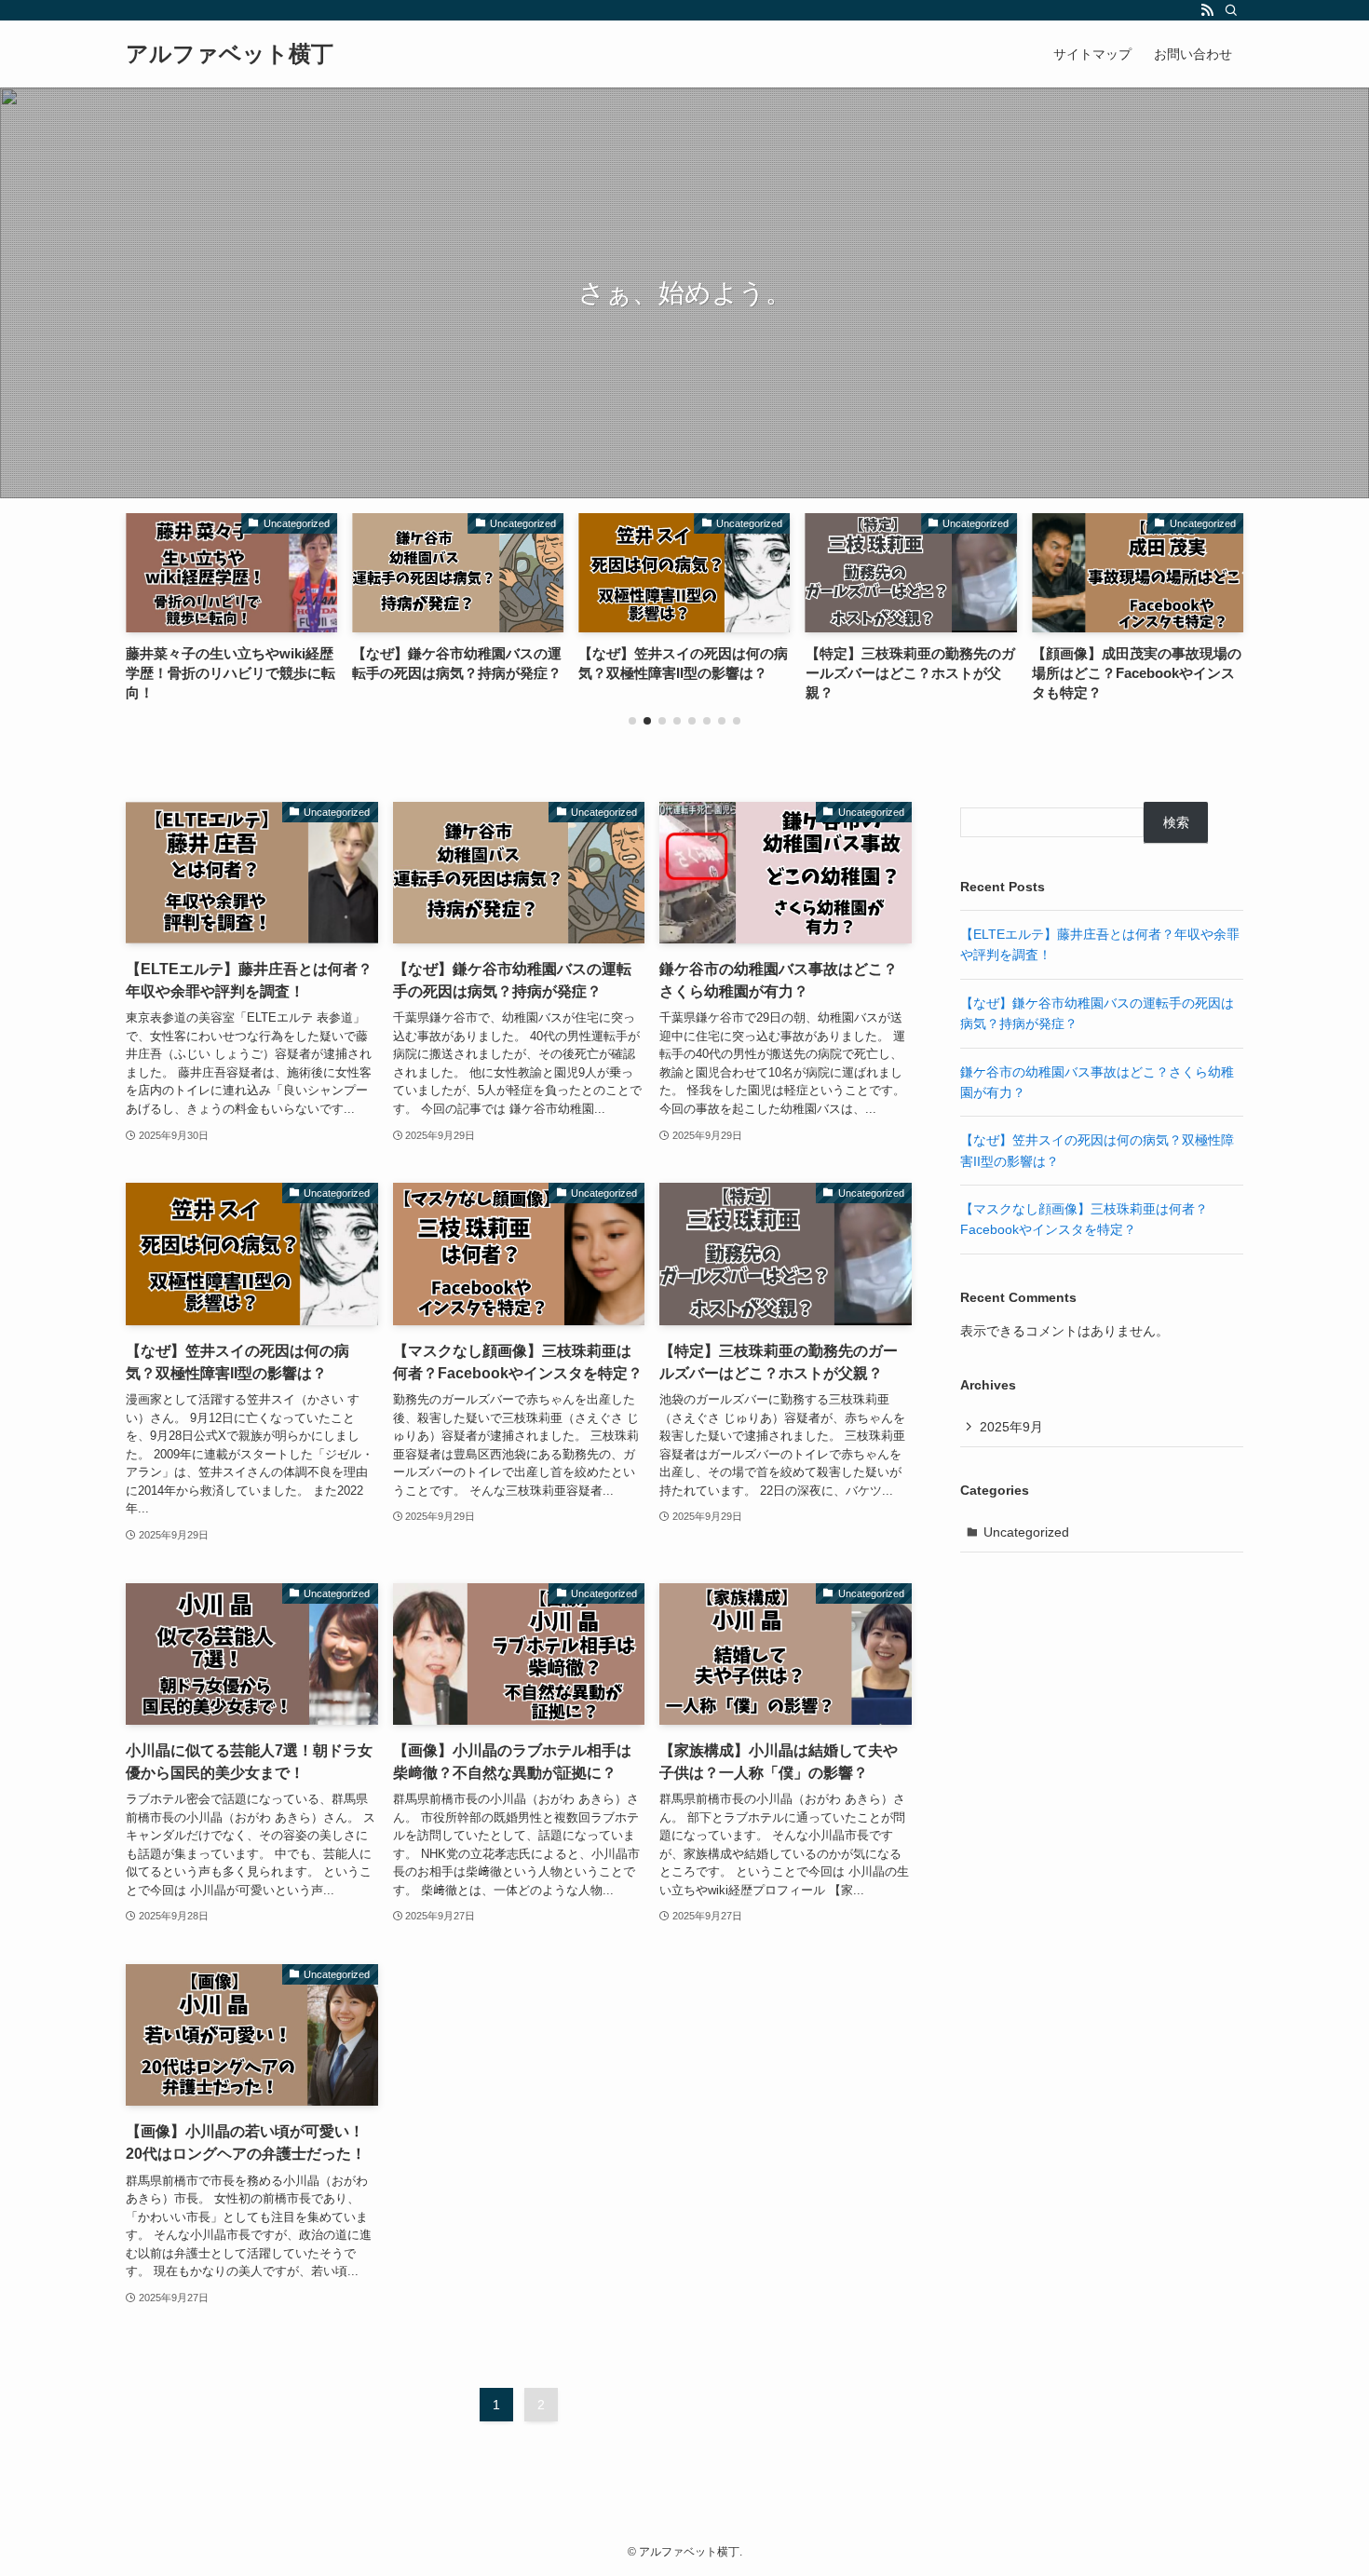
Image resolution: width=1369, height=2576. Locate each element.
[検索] (1231, 10)
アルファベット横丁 (230, 54)
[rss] (1207, 10)
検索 (1176, 822)
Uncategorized (1026, 1532)
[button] (632, 721)
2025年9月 (1011, 1427)
